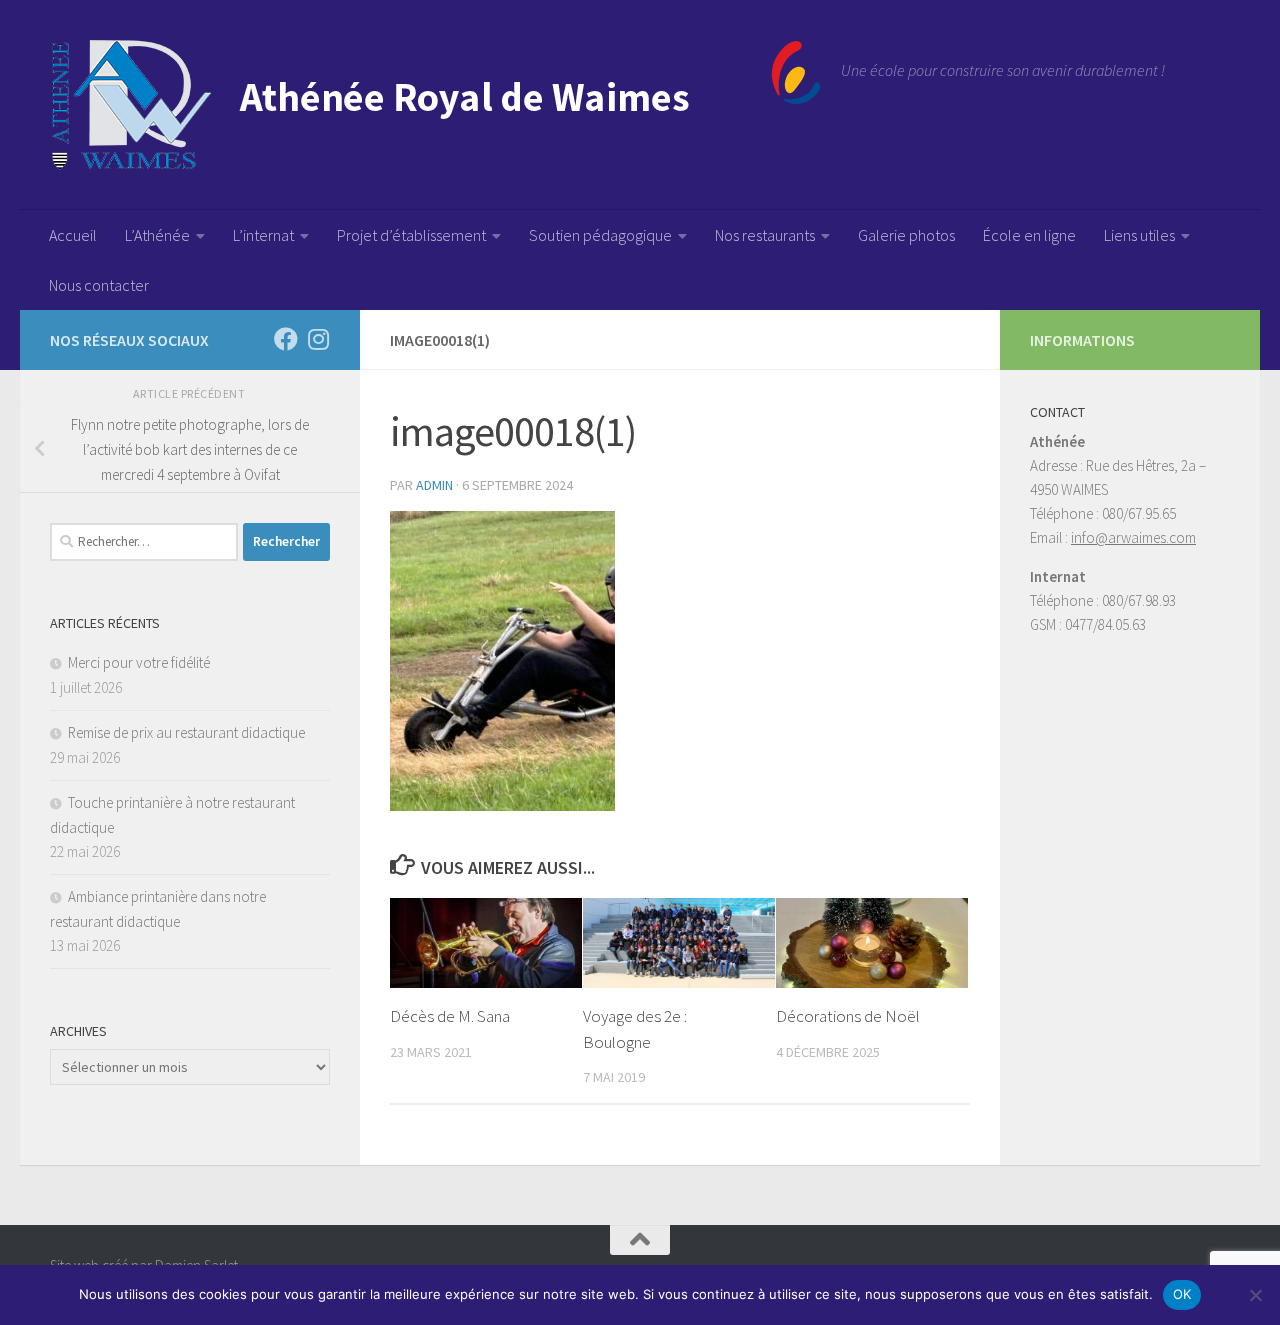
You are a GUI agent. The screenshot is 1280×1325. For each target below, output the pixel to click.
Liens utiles (1139, 235)
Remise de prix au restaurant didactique (186, 732)
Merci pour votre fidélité (139, 662)
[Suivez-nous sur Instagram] (318, 339)
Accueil (73, 235)
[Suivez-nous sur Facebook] (286, 339)
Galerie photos (906, 235)
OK (1182, 1294)
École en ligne (1029, 235)
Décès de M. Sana (450, 1016)
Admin (434, 485)
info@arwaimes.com (1133, 537)
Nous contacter (99, 285)
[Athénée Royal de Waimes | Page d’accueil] (435, 105)
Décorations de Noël (848, 1016)
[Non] (1255, 1295)
